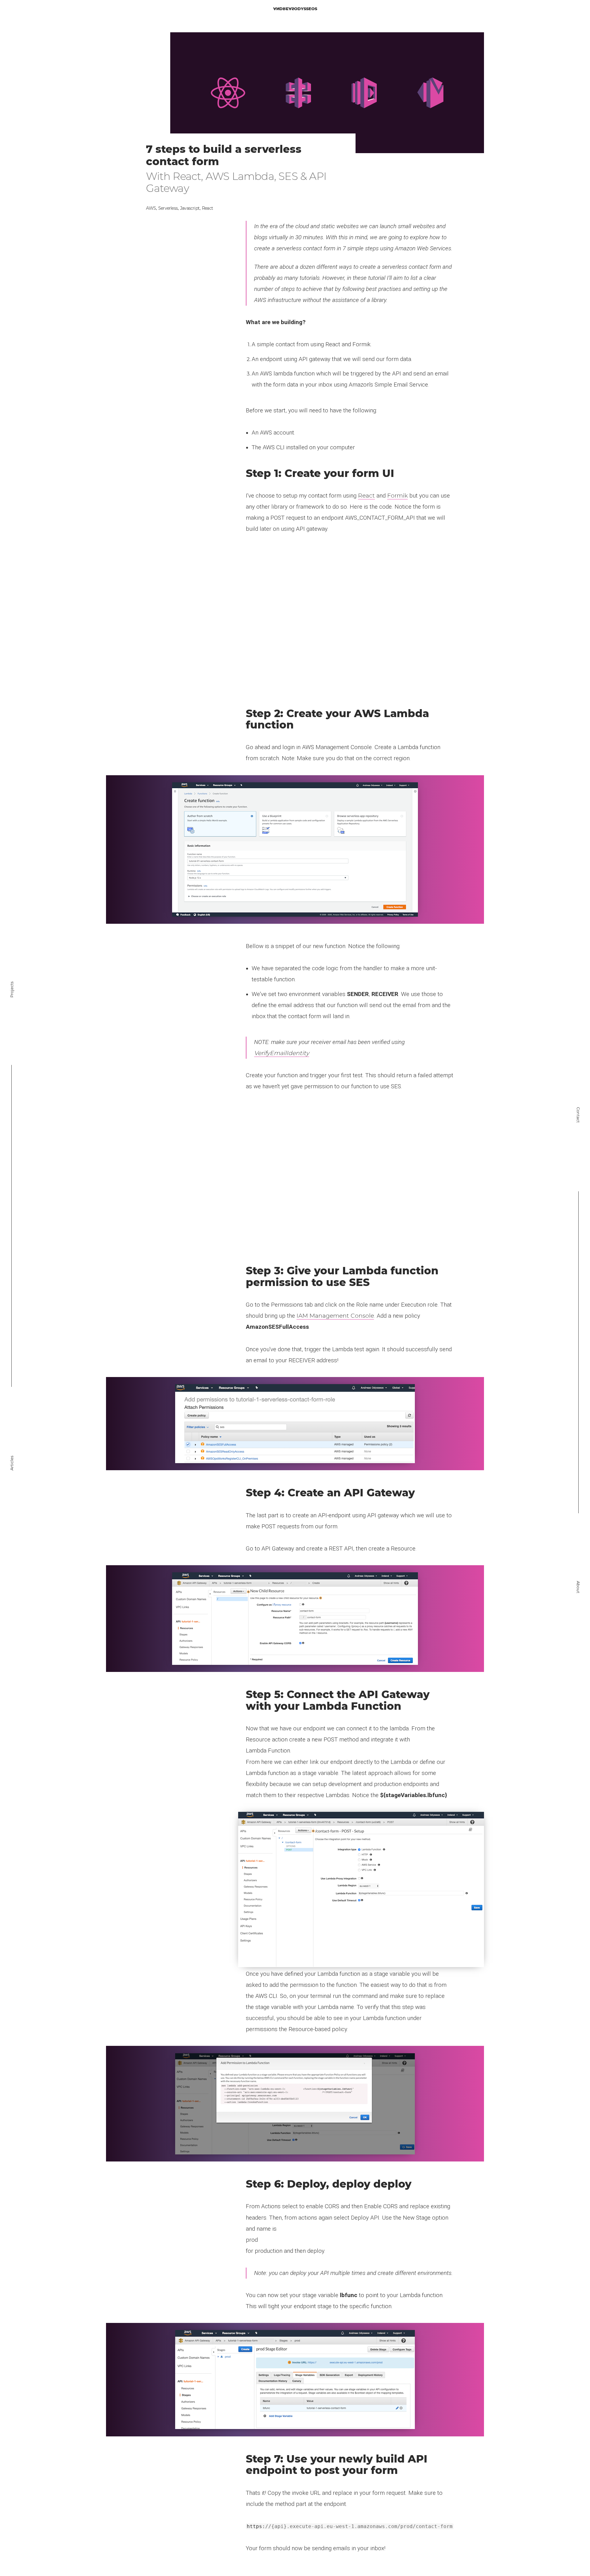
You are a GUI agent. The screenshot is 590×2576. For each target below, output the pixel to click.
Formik (397, 496)
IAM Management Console (335, 1316)
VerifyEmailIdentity (282, 1053)
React (366, 496)
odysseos (295, 9)
